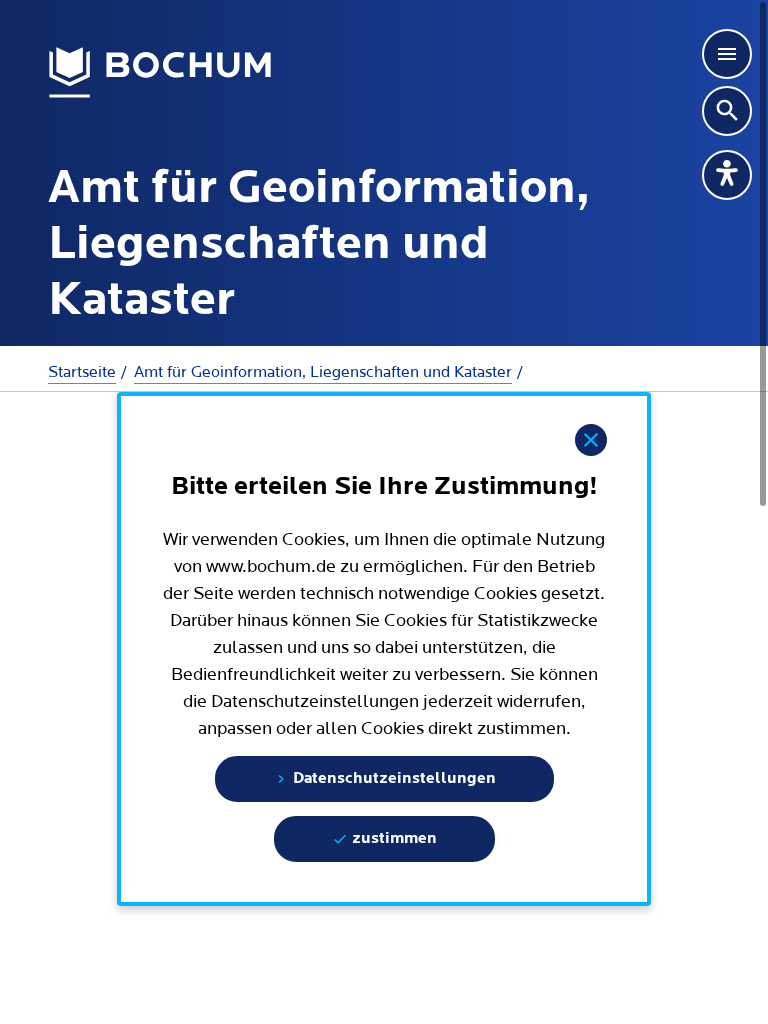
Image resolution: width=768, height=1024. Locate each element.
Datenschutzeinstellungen (392, 779)
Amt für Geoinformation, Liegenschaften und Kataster (323, 372)
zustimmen (392, 839)
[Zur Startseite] (160, 73)
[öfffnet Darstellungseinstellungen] (727, 175)
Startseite (82, 372)
